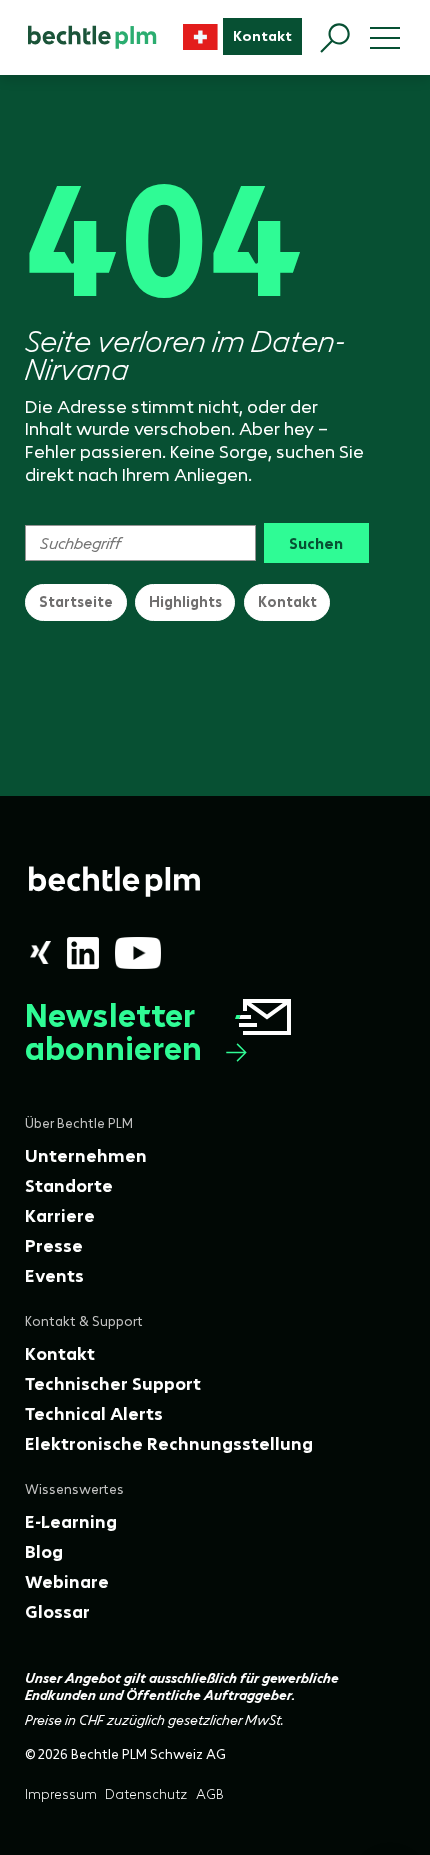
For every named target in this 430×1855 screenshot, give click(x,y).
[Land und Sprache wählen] (200, 37)
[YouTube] (138, 953)
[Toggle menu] (385, 38)
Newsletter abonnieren (113, 1033)
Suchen (316, 543)
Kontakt (287, 602)
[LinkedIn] (83, 953)
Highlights (185, 602)
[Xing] (40, 952)
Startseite (76, 602)
